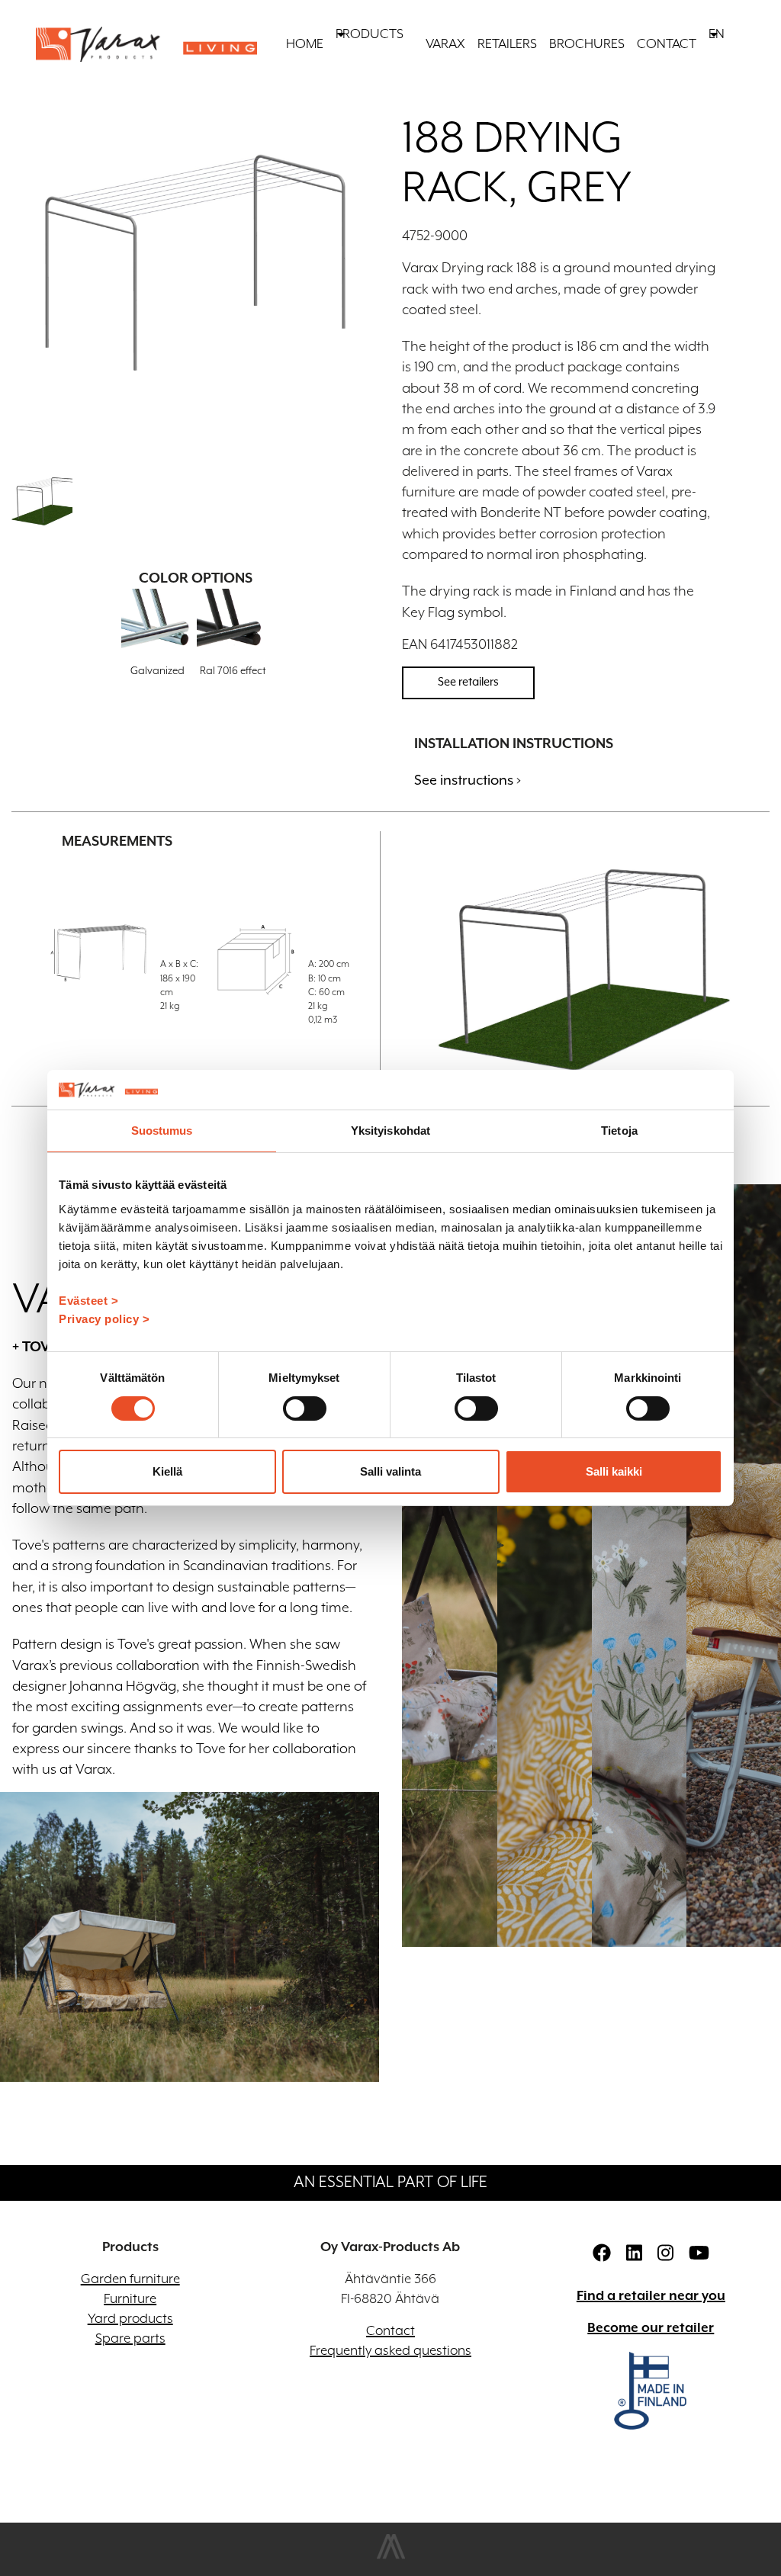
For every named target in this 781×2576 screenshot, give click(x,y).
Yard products (130, 2319)
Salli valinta (390, 1471)
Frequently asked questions (390, 2351)
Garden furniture (130, 2279)
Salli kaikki (614, 1471)
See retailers (468, 682)
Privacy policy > (104, 1319)
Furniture (130, 2299)
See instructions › (468, 781)
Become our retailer (651, 2328)
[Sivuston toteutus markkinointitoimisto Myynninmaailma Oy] (391, 2556)
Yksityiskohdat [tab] (390, 1131)
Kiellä (167, 1471)
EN (717, 34)
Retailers (507, 44)
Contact (667, 44)
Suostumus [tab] (162, 1131)
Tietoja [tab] (619, 1131)
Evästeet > (88, 1301)
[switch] (305, 1408)
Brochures (587, 44)
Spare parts (130, 2339)
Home (305, 44)
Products (370, 34)
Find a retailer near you (651, 2296)
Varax (445, 44)
